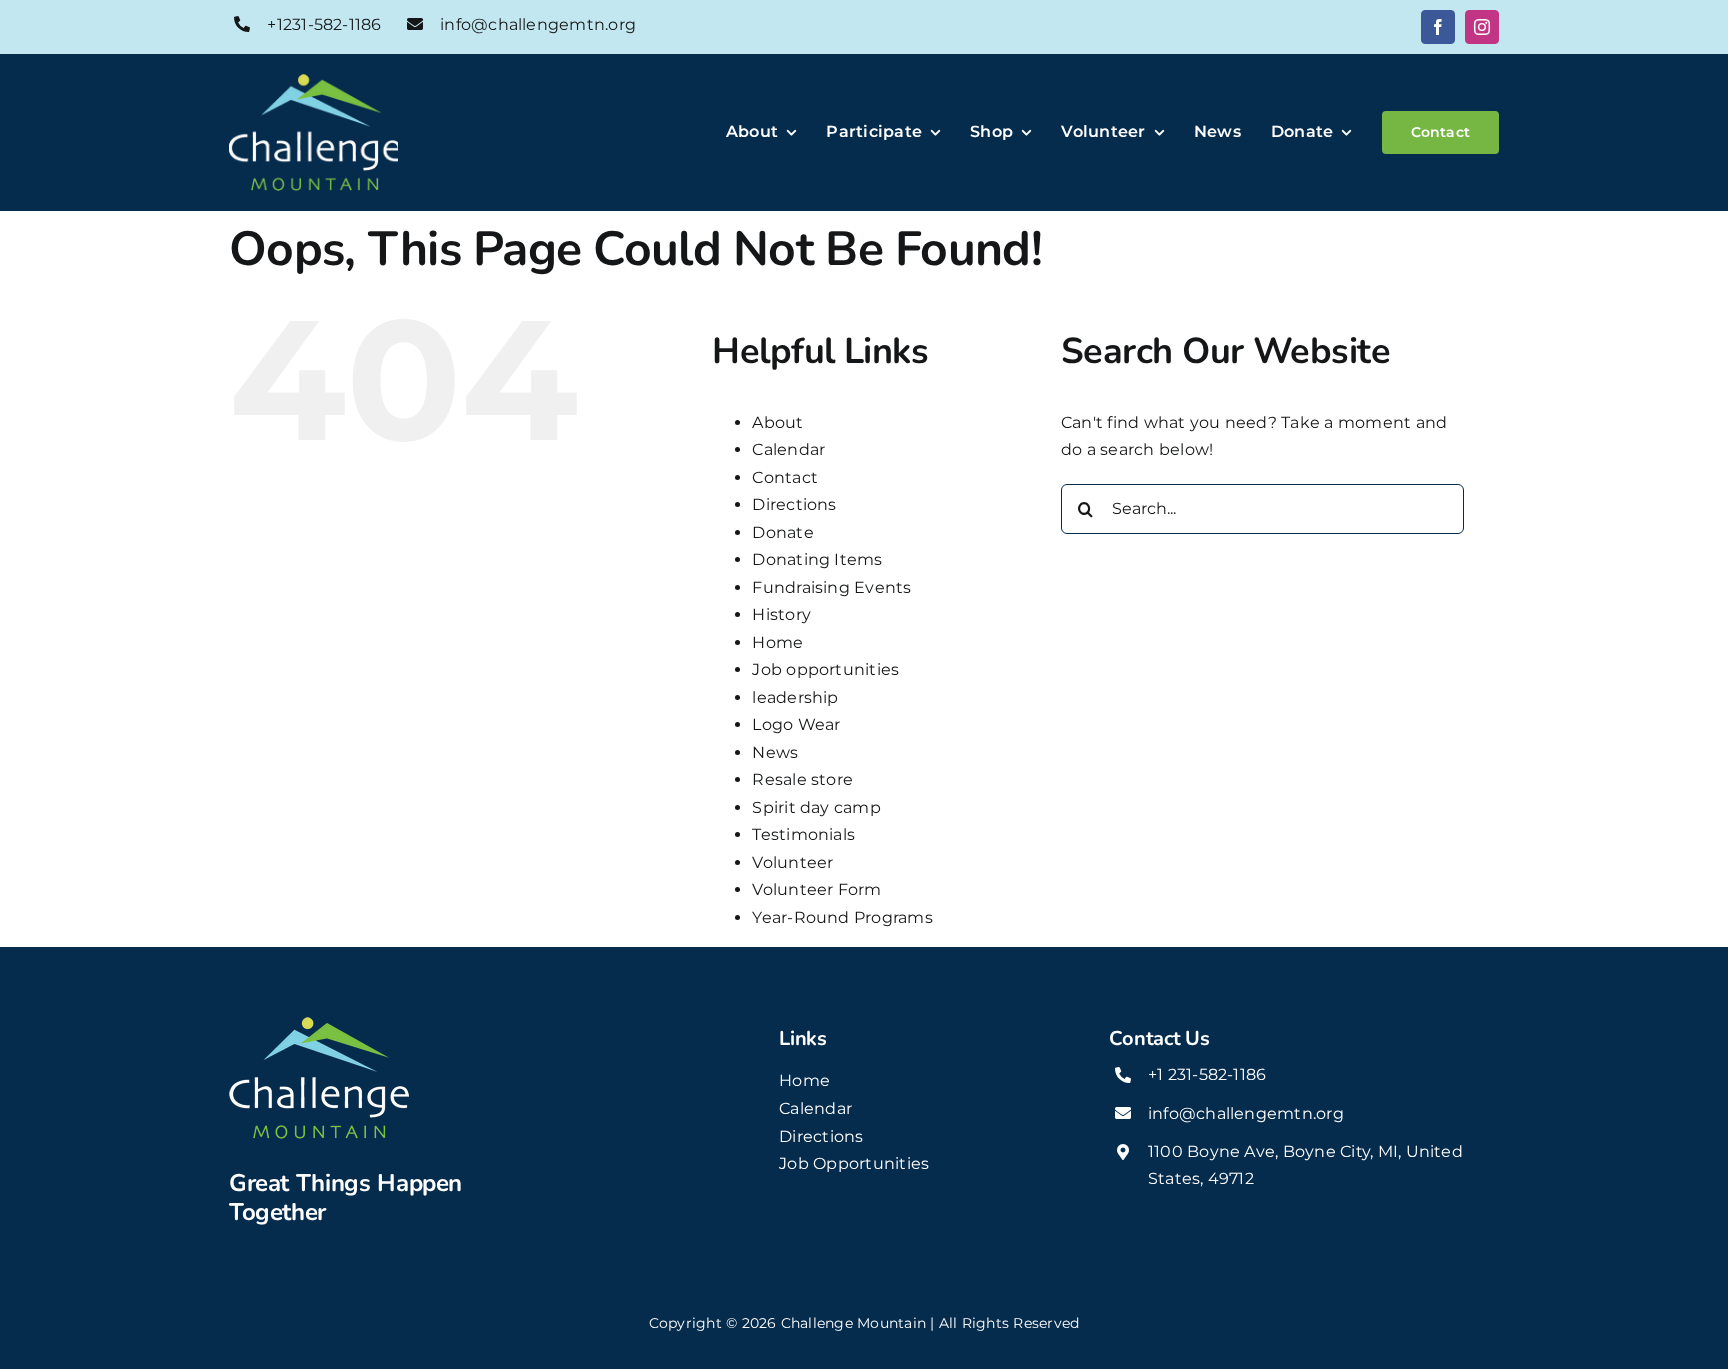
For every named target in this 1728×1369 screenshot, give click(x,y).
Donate (782, 532)
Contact (785, 477)
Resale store (802, 779)
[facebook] (1438, 27)
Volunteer (792, 862)
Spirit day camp (816, 807)
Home (777, 642)
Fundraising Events (831, 587)
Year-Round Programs (842, 917)
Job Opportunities (854, 1163)
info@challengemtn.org (538, 24)
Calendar (788, 449)
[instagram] (1482, 27)
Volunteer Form (816, 889)
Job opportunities (825, 669)
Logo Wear (796, 724)
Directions (794, 504)
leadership (795, 697)
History (781, 614)
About (777, 422)
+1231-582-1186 (324, 24)
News (775, 752)
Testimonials (803, 834)
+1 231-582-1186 (1207, 1074)
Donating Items (817, 559)
